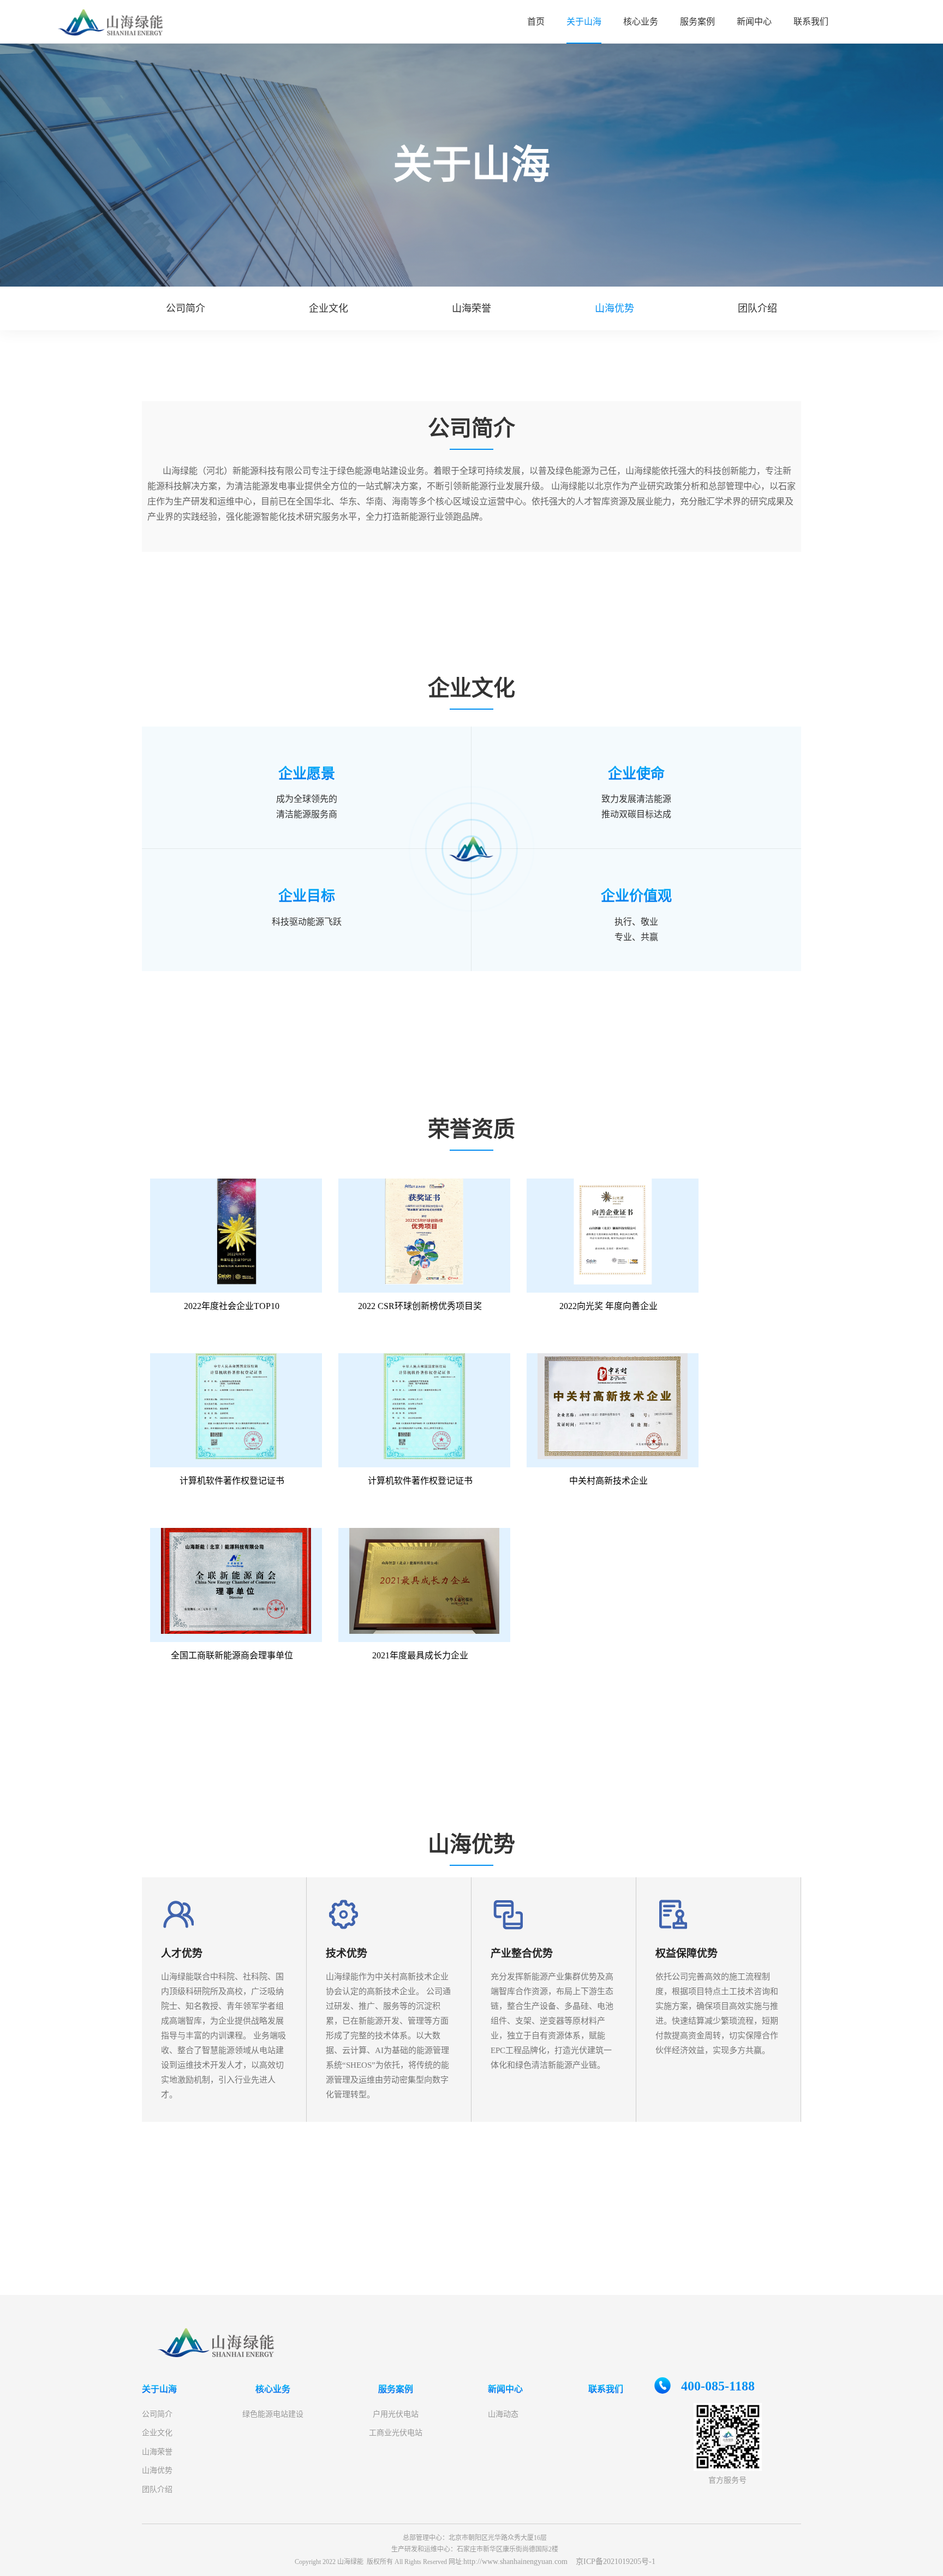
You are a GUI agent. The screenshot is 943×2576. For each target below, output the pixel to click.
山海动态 (503, 2414)
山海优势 (157, 2470)
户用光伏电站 (396, 2414)
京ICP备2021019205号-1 (616, 2562)
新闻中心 (754, 22)
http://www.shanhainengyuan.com (515, 2562)
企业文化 (157, 2433)
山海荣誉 (157, 2452)
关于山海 (584, 22)
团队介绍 (157, 2489)
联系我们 (811, 22)
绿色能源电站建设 (273, 2414)
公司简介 (157, 2414)
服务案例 (697, 22)
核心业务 (641, 22)
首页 (536, 22)
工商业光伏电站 (396, 2433)
